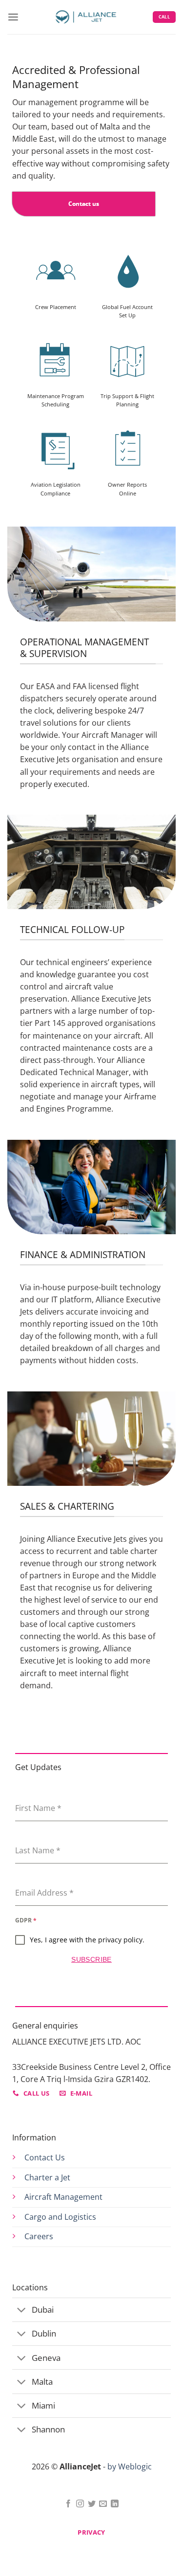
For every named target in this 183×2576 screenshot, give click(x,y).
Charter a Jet (47, 2177)
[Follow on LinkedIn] (115, 2504)
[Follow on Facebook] (68, 2504)
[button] (13, 17)
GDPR (26, 1920)
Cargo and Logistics (60, 2217)
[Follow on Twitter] (92, 2504)
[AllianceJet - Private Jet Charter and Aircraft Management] (86, 17)
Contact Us (45, 2157)
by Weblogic (130, 2466)
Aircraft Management (63, 2197)
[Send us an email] (103, 2504)
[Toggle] (21, 2311)
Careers (39, 2236)
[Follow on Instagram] (80, 2504)
